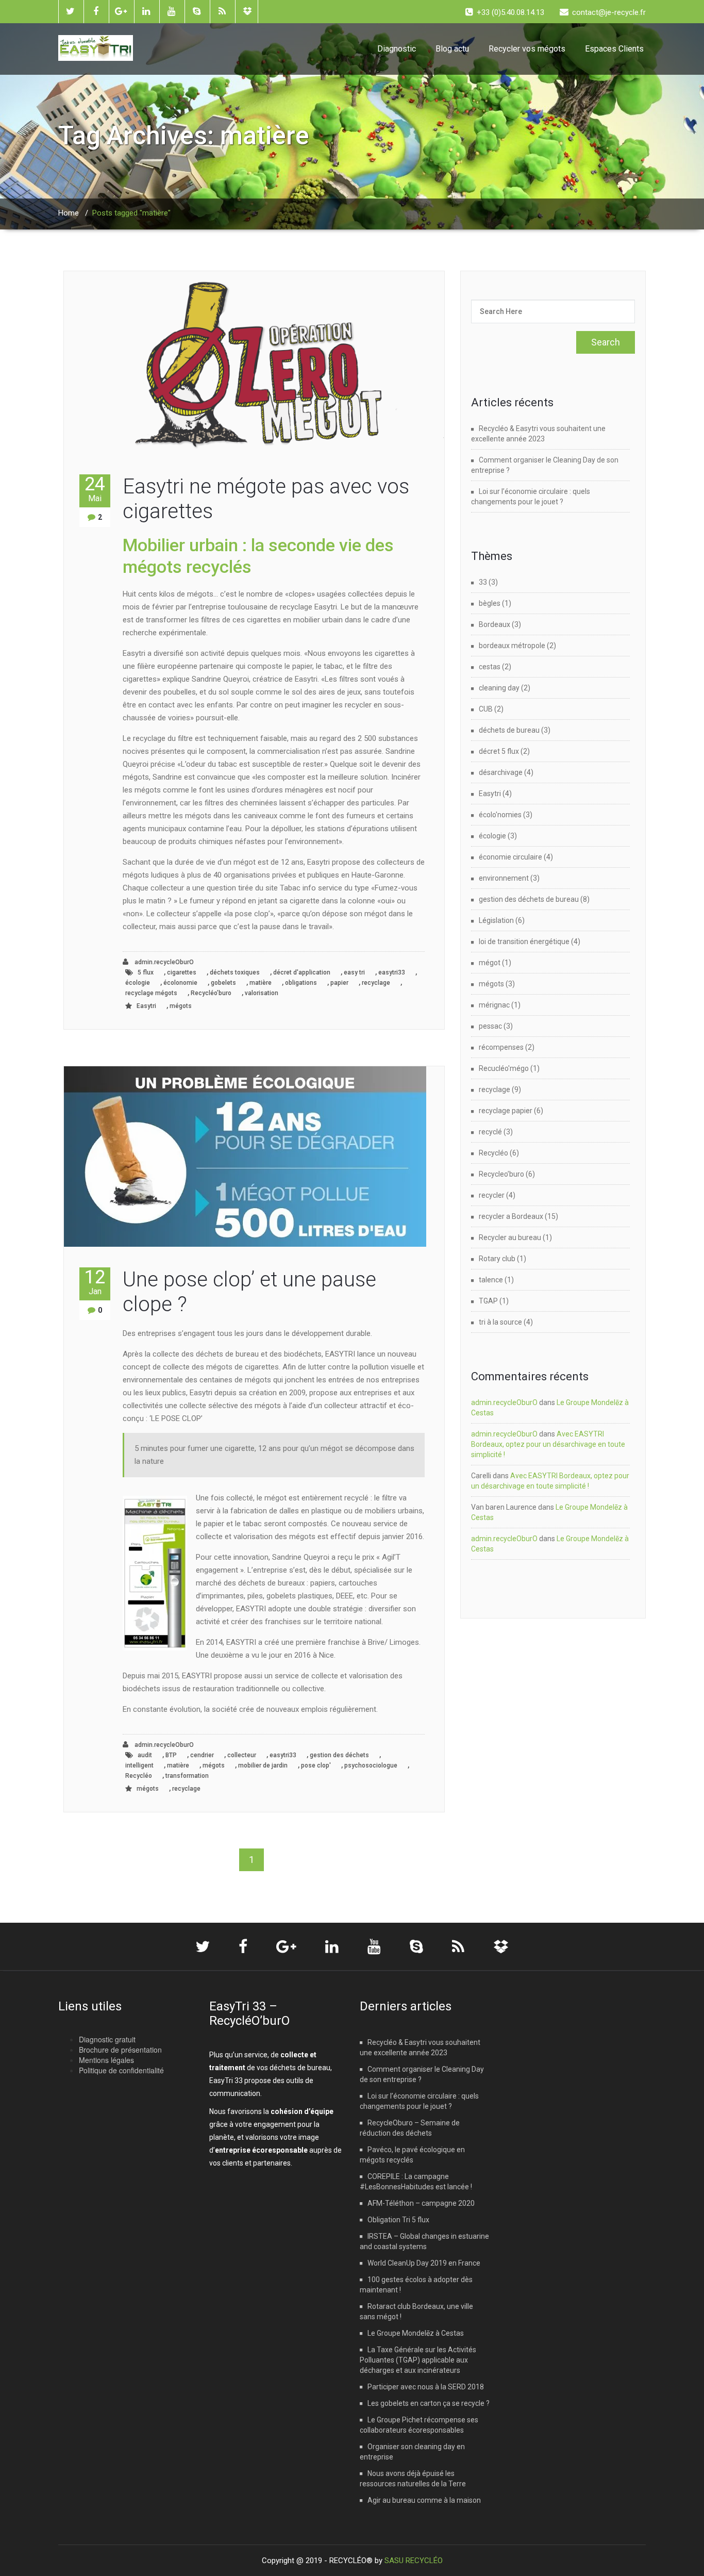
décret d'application (302, 972)
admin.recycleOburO (163, 962)
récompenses (501, 1047)
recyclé (490, 1132)
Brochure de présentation (120, 2050)
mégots (181, 1006)
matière (261, 983)
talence (491, 1280)
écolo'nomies (500, 815)
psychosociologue (371, 1765)
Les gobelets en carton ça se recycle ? (429, 2403)
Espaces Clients (614, 49)
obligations (301, 983)
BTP (171, 1755)
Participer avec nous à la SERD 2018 (426, 2387)
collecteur (242, 1755)
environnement (504, 878)
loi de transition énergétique (524, 942)
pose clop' (316, 1765)
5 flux (146, 972)
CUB (486, 709)
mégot (490, 963)
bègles (490, 603)
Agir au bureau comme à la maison (424, 2500)
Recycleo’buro (501, 1174)
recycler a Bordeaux (511, 1216)
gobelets (223, 983)
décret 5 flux (499, 751)
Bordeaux (495, 624)
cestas (490, 667)
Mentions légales (106, 2060)
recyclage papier (506, 1111)
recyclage (376, 983)
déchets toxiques (235, 972)
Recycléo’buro (211, 993)
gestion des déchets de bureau (529, 899)
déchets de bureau (509, 730)
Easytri (146, 1006)
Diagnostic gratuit (107, 2039)
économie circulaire (510, 857)
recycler (492, 1195)
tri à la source (500, 1322)
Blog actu (452, 49)
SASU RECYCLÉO (414, 2561)
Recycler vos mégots (527, 49)
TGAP (488, 1301)
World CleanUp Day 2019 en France (424, 2263)
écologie (138, 983)
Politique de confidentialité (121, 2070)
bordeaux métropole (512, 646)
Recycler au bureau (510, 1237)
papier (339, 983)
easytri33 (392, 972)
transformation (187, 1776)
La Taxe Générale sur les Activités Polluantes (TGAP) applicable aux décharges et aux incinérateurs (418, 2360)
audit (145, 1755)
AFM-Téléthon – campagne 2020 (421, 2203)
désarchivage (501, 772)
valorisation (262, 993)
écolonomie (180, 983)
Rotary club (497, 1259)
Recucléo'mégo (504, 1068)
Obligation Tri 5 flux (398, 2220)
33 (483, 582)
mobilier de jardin (263, 1765)
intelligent (139, 1765)
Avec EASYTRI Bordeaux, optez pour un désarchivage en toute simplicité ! (548, 1444)
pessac (490, 1026)
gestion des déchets (339, 1755)
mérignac (494, 1005)
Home (69, 213)
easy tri (354, 972)
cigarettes (182, 972)
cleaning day (499, 688)
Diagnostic (397, 49)
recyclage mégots (151, 993)
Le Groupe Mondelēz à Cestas (416, 2333)
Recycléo (139, 1776)
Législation (496, 920)
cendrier (202, 1755)
